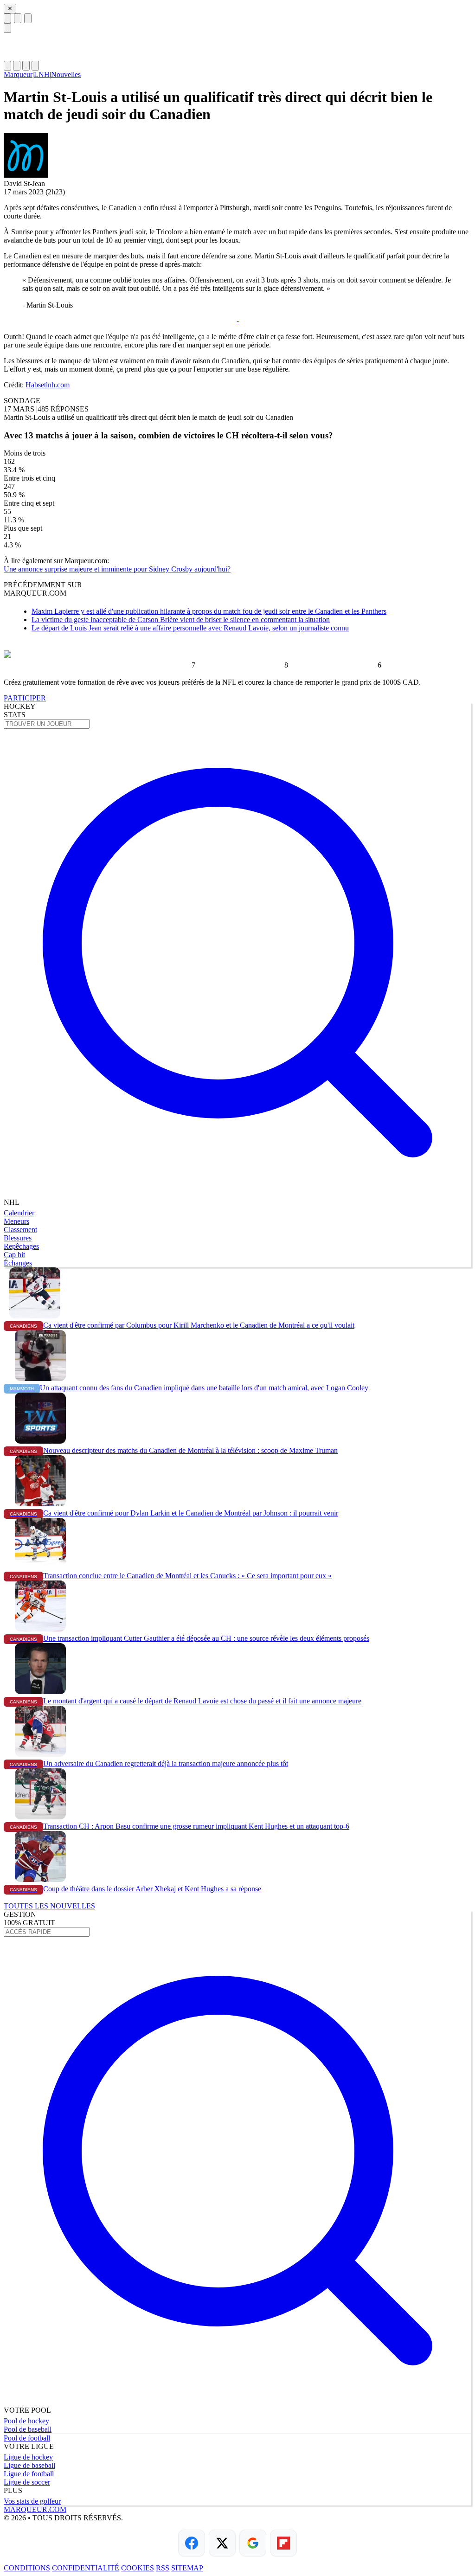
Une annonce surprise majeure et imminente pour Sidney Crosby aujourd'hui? (117, 569)
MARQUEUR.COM (35, 2509)
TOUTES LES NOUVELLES (49, 1906)
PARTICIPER (25, 698)
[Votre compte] (28, 18)
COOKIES (138, 2568)
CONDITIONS (27, 2568)
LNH (42, 74)
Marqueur (18, 74)
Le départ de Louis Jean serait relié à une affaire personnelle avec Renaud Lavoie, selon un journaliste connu (190, 628)
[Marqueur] (237, 47)
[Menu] (7, 18)
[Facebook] (192, 2543)
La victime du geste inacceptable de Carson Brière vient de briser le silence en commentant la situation (181, 620)
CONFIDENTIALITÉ (86, 2568)
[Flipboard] (283, 2543)
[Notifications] (26, 66)
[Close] (7, 28)
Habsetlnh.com (48, 385)
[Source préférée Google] (253, 2543)
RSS (163, 2568)
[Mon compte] (35, 66)
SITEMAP (187, 2568)
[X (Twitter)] (222, 2543)
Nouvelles (66, 74)
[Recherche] (18, 18)
